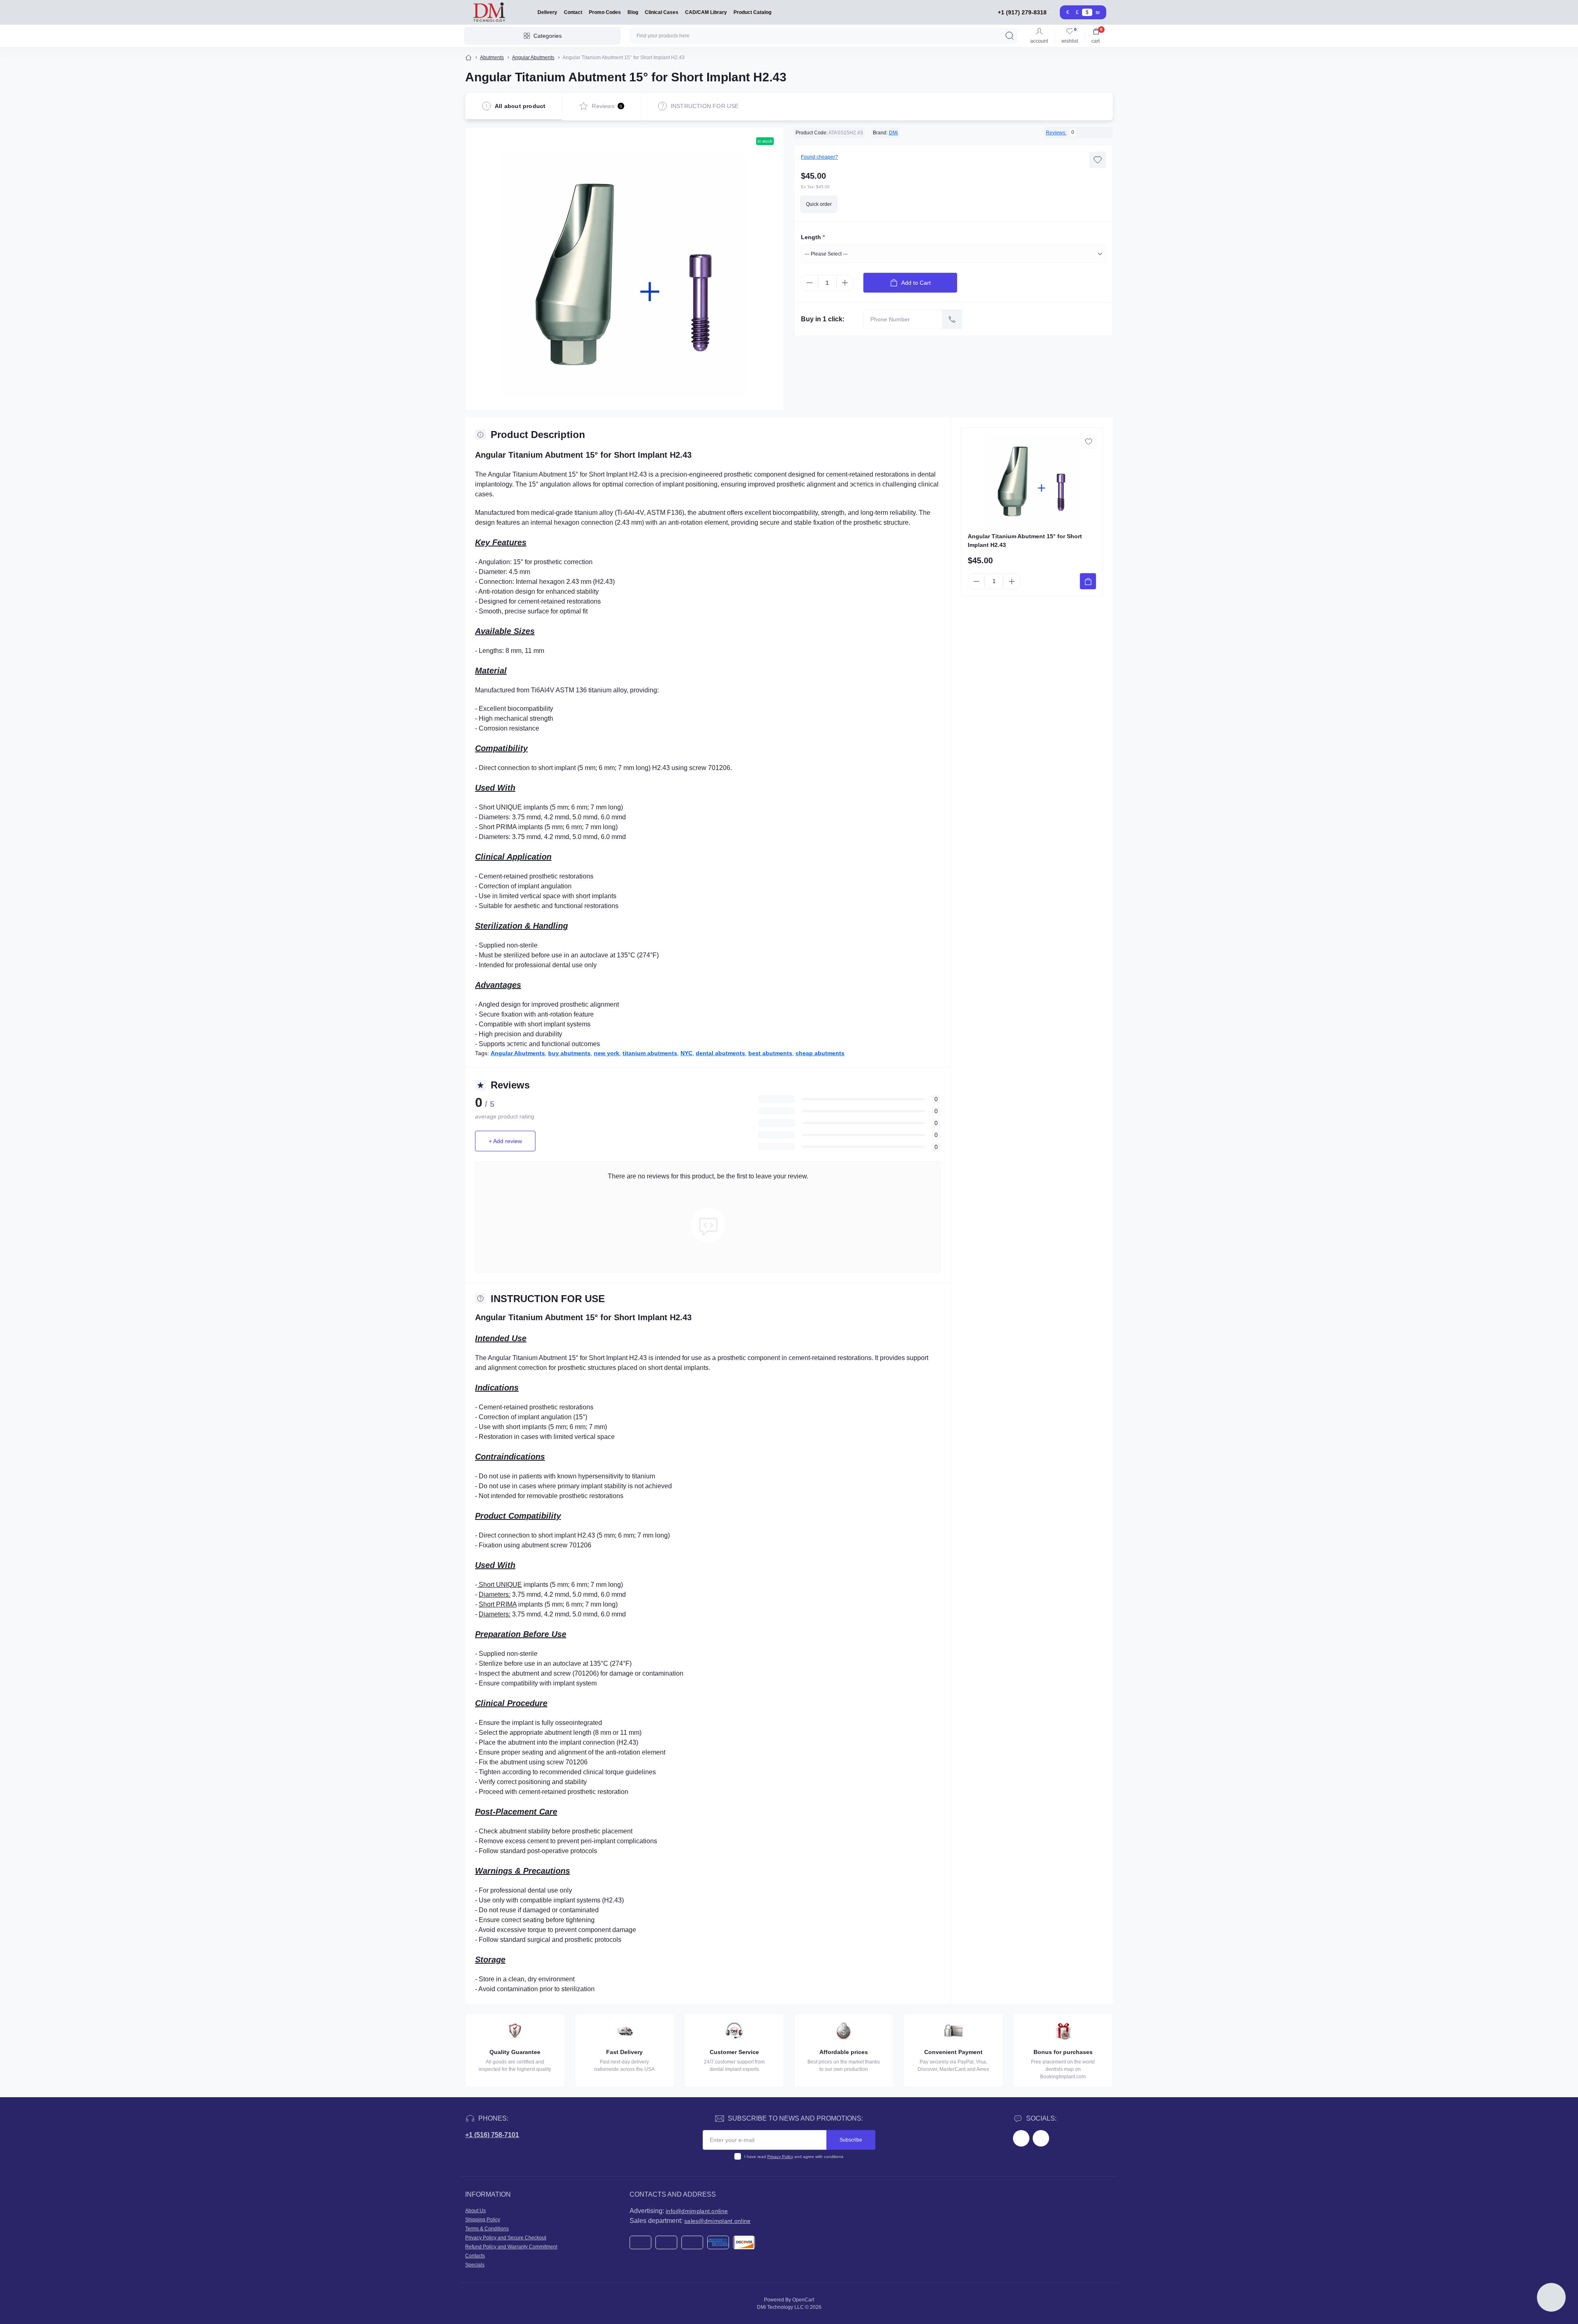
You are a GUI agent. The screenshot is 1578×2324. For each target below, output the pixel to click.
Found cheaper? (819, 157)
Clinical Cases (662, 12)
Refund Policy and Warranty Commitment (511, 2247)
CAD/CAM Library (706, 12)
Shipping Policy (483, 2220)
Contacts (475, 2256)
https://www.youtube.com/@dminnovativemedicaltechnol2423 (1041, 2138)
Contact (573, 12)
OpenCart (803, 2300)
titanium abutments (650, 1053)
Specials (475, 2265)
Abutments (492, 58)
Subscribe (851, 2140)
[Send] (952, 319)
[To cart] (1088, 581)
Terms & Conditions (487, 2229)
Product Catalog (752, 12)
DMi (893, 133)
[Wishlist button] (1098, 160)
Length (813, 237)
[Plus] (845, 283)
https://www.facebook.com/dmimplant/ (1021, 2138)
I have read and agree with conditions (794, 2157)
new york (607, 1053)
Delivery (547, 12)
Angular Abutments (533, 58)
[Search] (1010, 36)
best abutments (770, 1053)
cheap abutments (820, 1053)
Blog (633, 12)
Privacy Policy (780, 2157)
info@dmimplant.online (697, 2211)
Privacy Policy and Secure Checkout (506, 2238)
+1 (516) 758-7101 (492, 2135)
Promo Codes (605, 12)
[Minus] (810, 283)
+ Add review (505, 1141)
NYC (686, 1053)
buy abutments (569, 1053)
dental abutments (720, 1053)
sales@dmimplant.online (717, 2221)
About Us (475, 2211)
